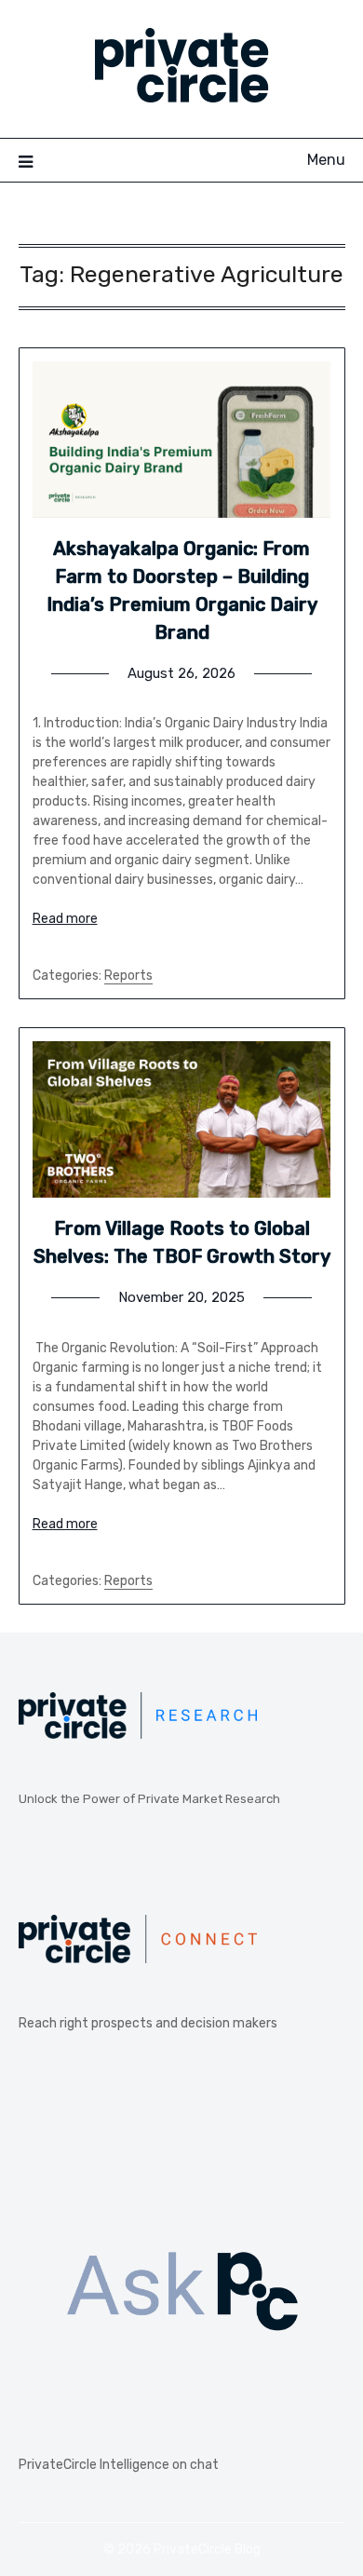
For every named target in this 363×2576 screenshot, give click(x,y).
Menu (326, 160)
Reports (128, 976)
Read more (65, 919)
